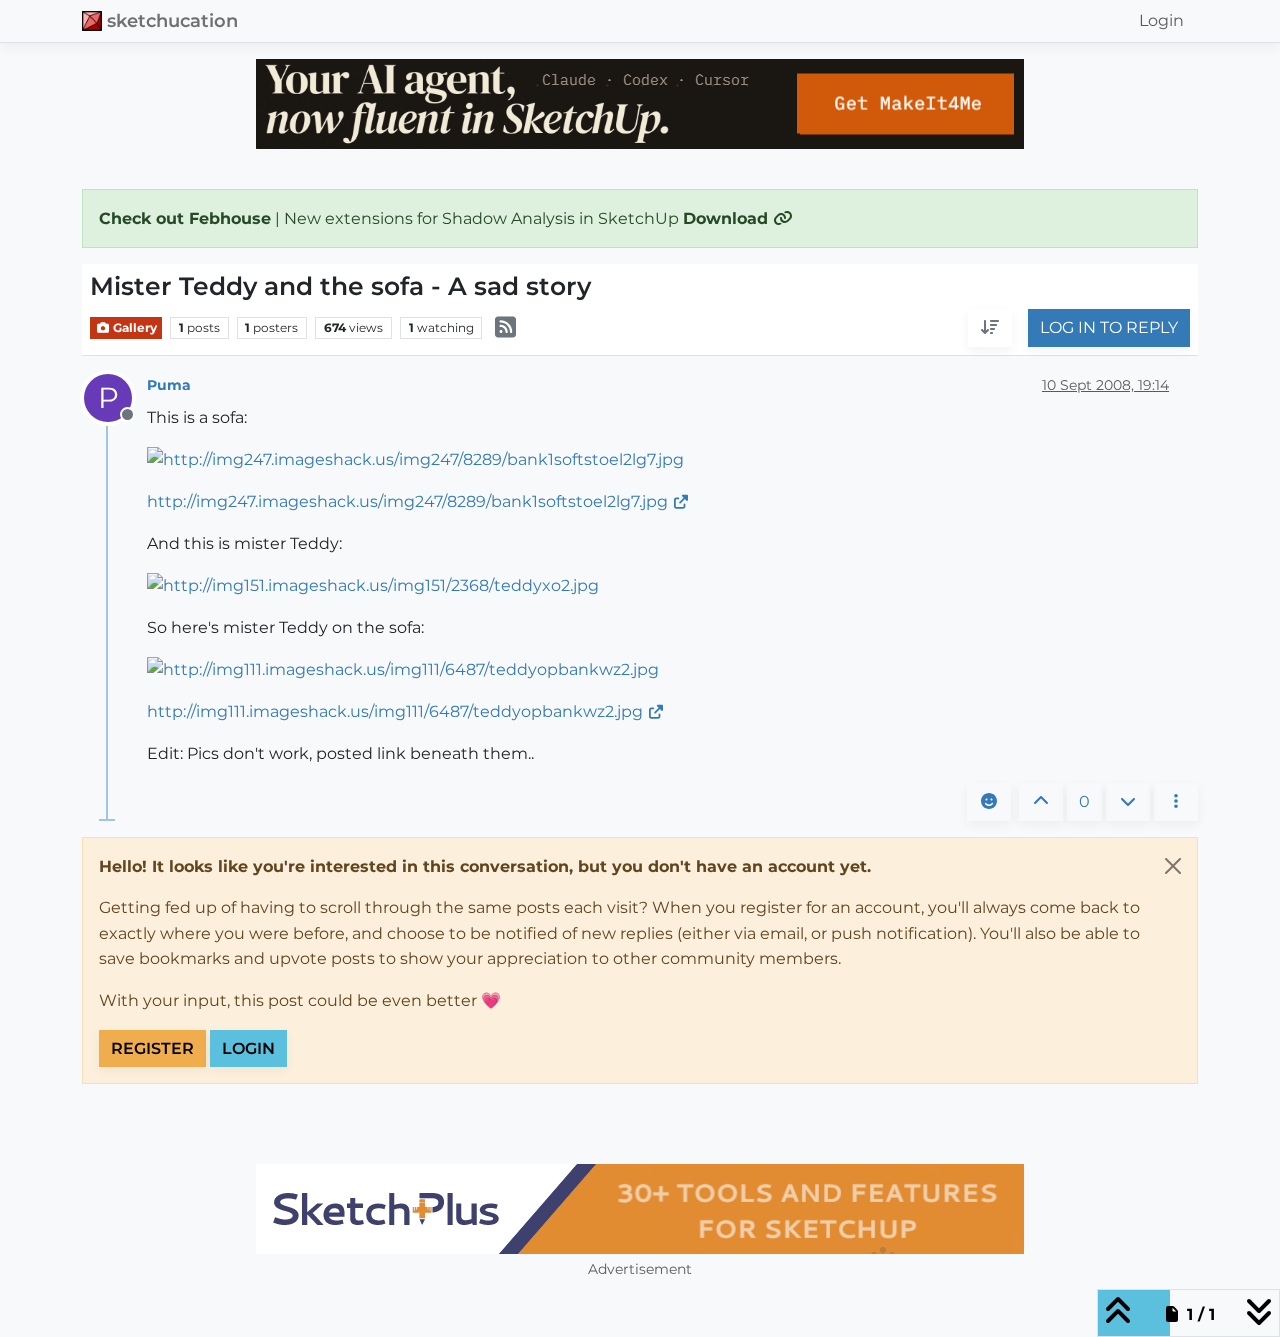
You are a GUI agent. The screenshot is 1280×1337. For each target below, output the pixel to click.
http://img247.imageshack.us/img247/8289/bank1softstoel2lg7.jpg (407, 501)
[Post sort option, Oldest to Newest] (990, 329)
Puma (169, 385)
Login (248, 1048)
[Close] (1173, 866)
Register (152, 1048)
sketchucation (172, 20)
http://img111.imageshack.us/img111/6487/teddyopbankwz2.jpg (395, 711)
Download (728, 218)
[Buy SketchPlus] (640, 1209)
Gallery (133, 327)
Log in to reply (1109, 328)
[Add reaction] (989, 802)
